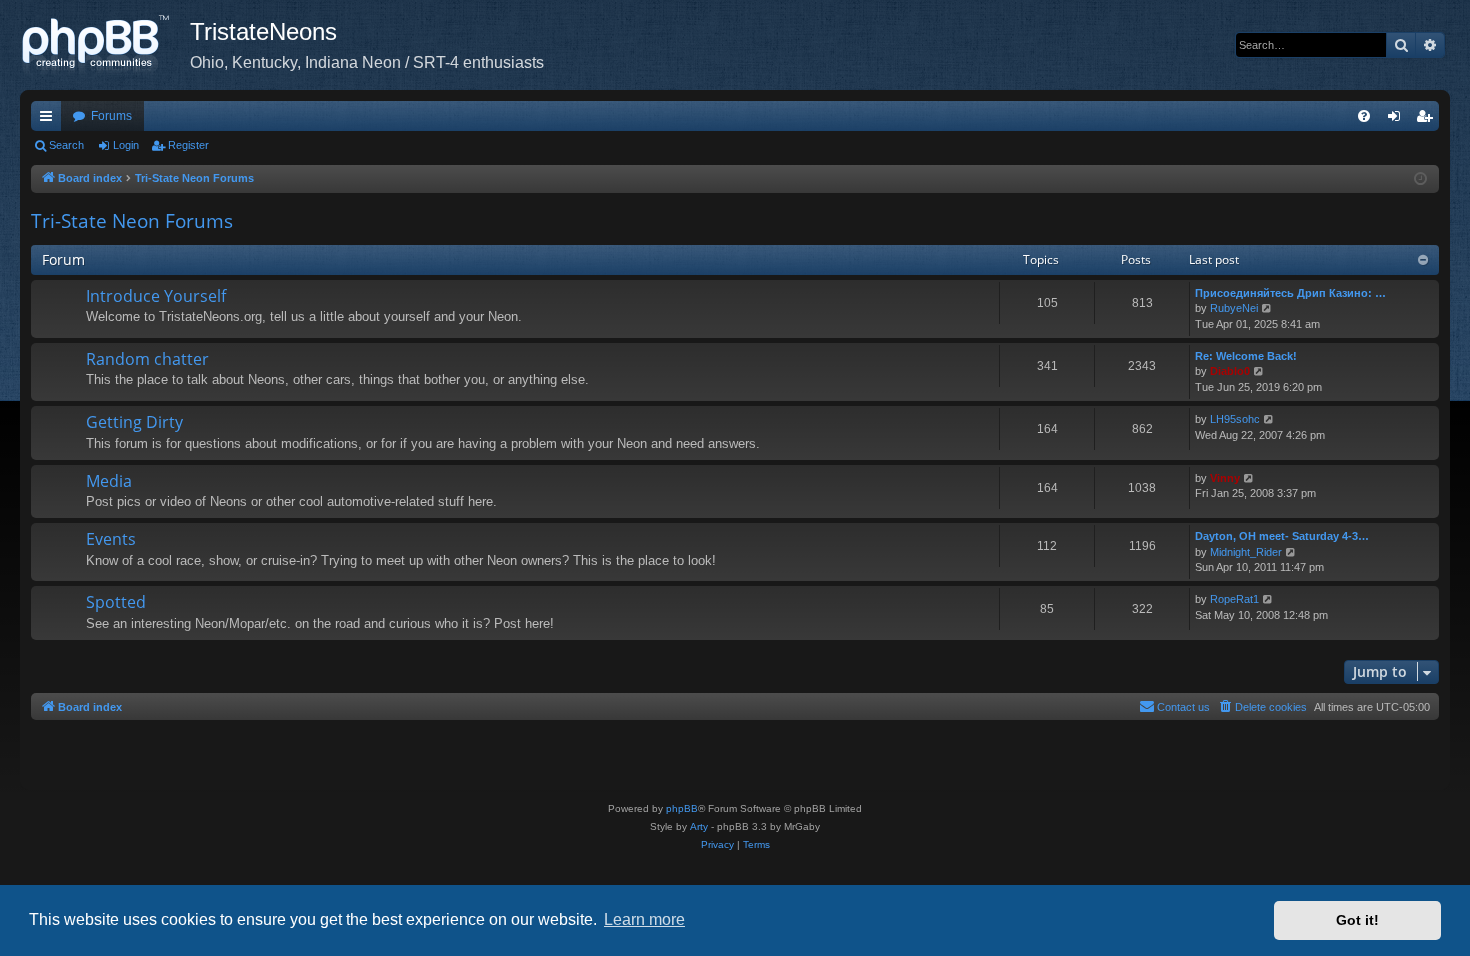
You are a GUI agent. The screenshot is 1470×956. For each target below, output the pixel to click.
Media (109, 481)
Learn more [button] (644, 919)
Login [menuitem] (1398, 120)
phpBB (682, 808)
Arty (699, 826)
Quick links (50, 120)
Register (188, 145)
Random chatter (147, 359)
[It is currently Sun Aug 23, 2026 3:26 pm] (1420, 179)
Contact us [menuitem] (1183, 707)
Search (66, 145)
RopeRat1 (1234, 599)
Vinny (1225, 478)
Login (126, 145)
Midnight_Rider (1246, 552)
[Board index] (105, 45)
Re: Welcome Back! (1246, 356)
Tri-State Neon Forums (132, 221)
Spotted (116, 602)
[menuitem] (1364, 116)
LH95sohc (1235, 419)
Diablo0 (1230, 371)
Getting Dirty (134, 422)
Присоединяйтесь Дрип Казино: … (1290, 293)
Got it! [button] (1357, 920)
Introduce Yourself (156, 296)
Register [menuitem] (1428, 120)
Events (111, 539)
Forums (111, 116)
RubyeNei (1234, 308)
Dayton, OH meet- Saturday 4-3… (1282, 536)
